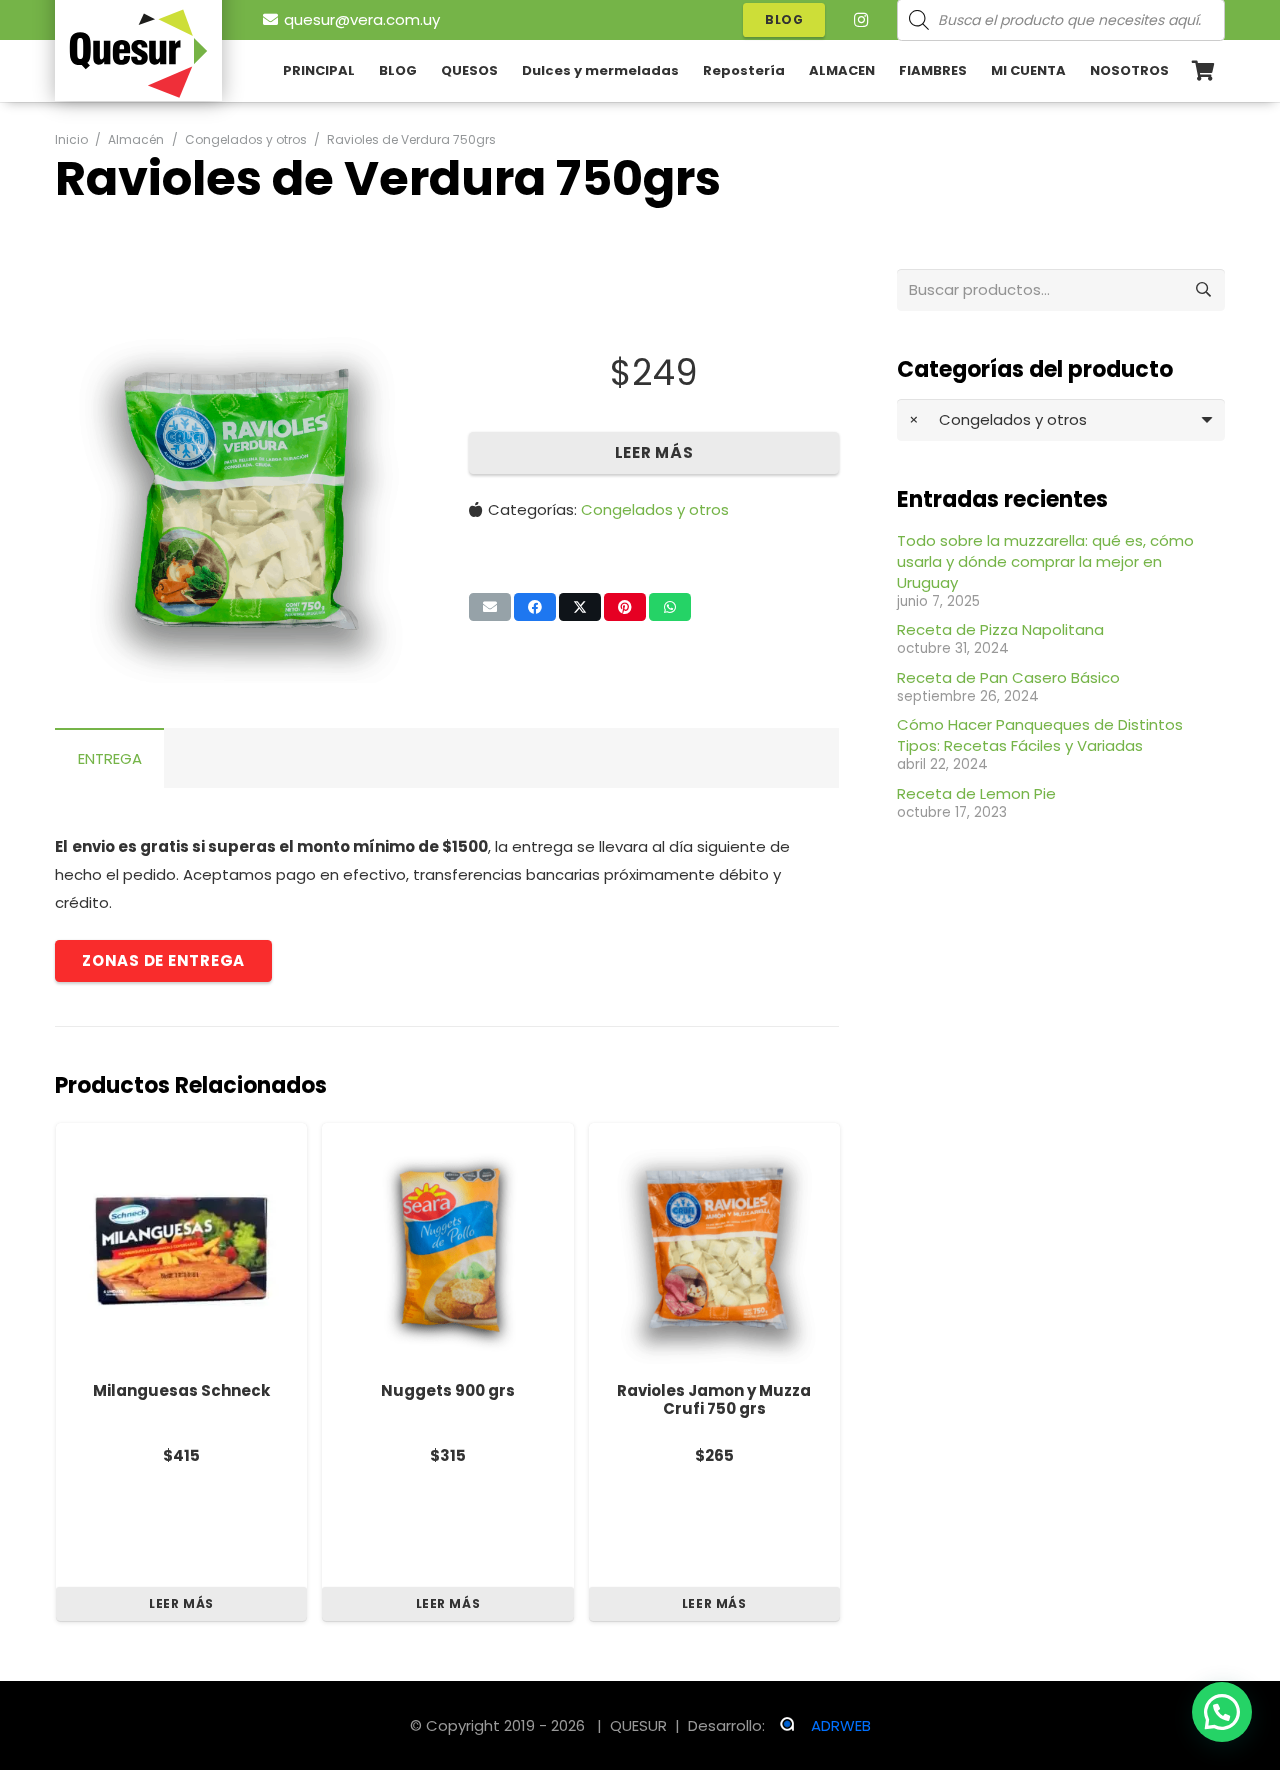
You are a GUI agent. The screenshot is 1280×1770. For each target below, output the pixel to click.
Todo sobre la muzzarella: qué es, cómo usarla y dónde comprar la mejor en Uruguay (1045, 561)
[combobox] (1061, 420)
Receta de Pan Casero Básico (1008, 677)
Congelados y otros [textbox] (998, 419)
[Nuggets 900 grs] (447, 1248)
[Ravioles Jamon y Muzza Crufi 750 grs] (714, 1248)
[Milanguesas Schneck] (181, 1248)
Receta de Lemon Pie (976, 793)
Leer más (654, 452)
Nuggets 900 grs (448, 1390)
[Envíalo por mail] (490, 607)
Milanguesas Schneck (181, 1390)
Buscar (1204, 289)
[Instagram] (861, 20)
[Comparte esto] (535, 607)
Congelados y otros (246, 139)
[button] (394, 344)
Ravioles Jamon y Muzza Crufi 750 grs (714, 1400)
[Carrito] (1203, 71)
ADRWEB (841, 1725)
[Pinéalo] (625, 607)
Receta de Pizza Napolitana (1000, 629)
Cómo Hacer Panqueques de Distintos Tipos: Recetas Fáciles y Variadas (1040, 735)
